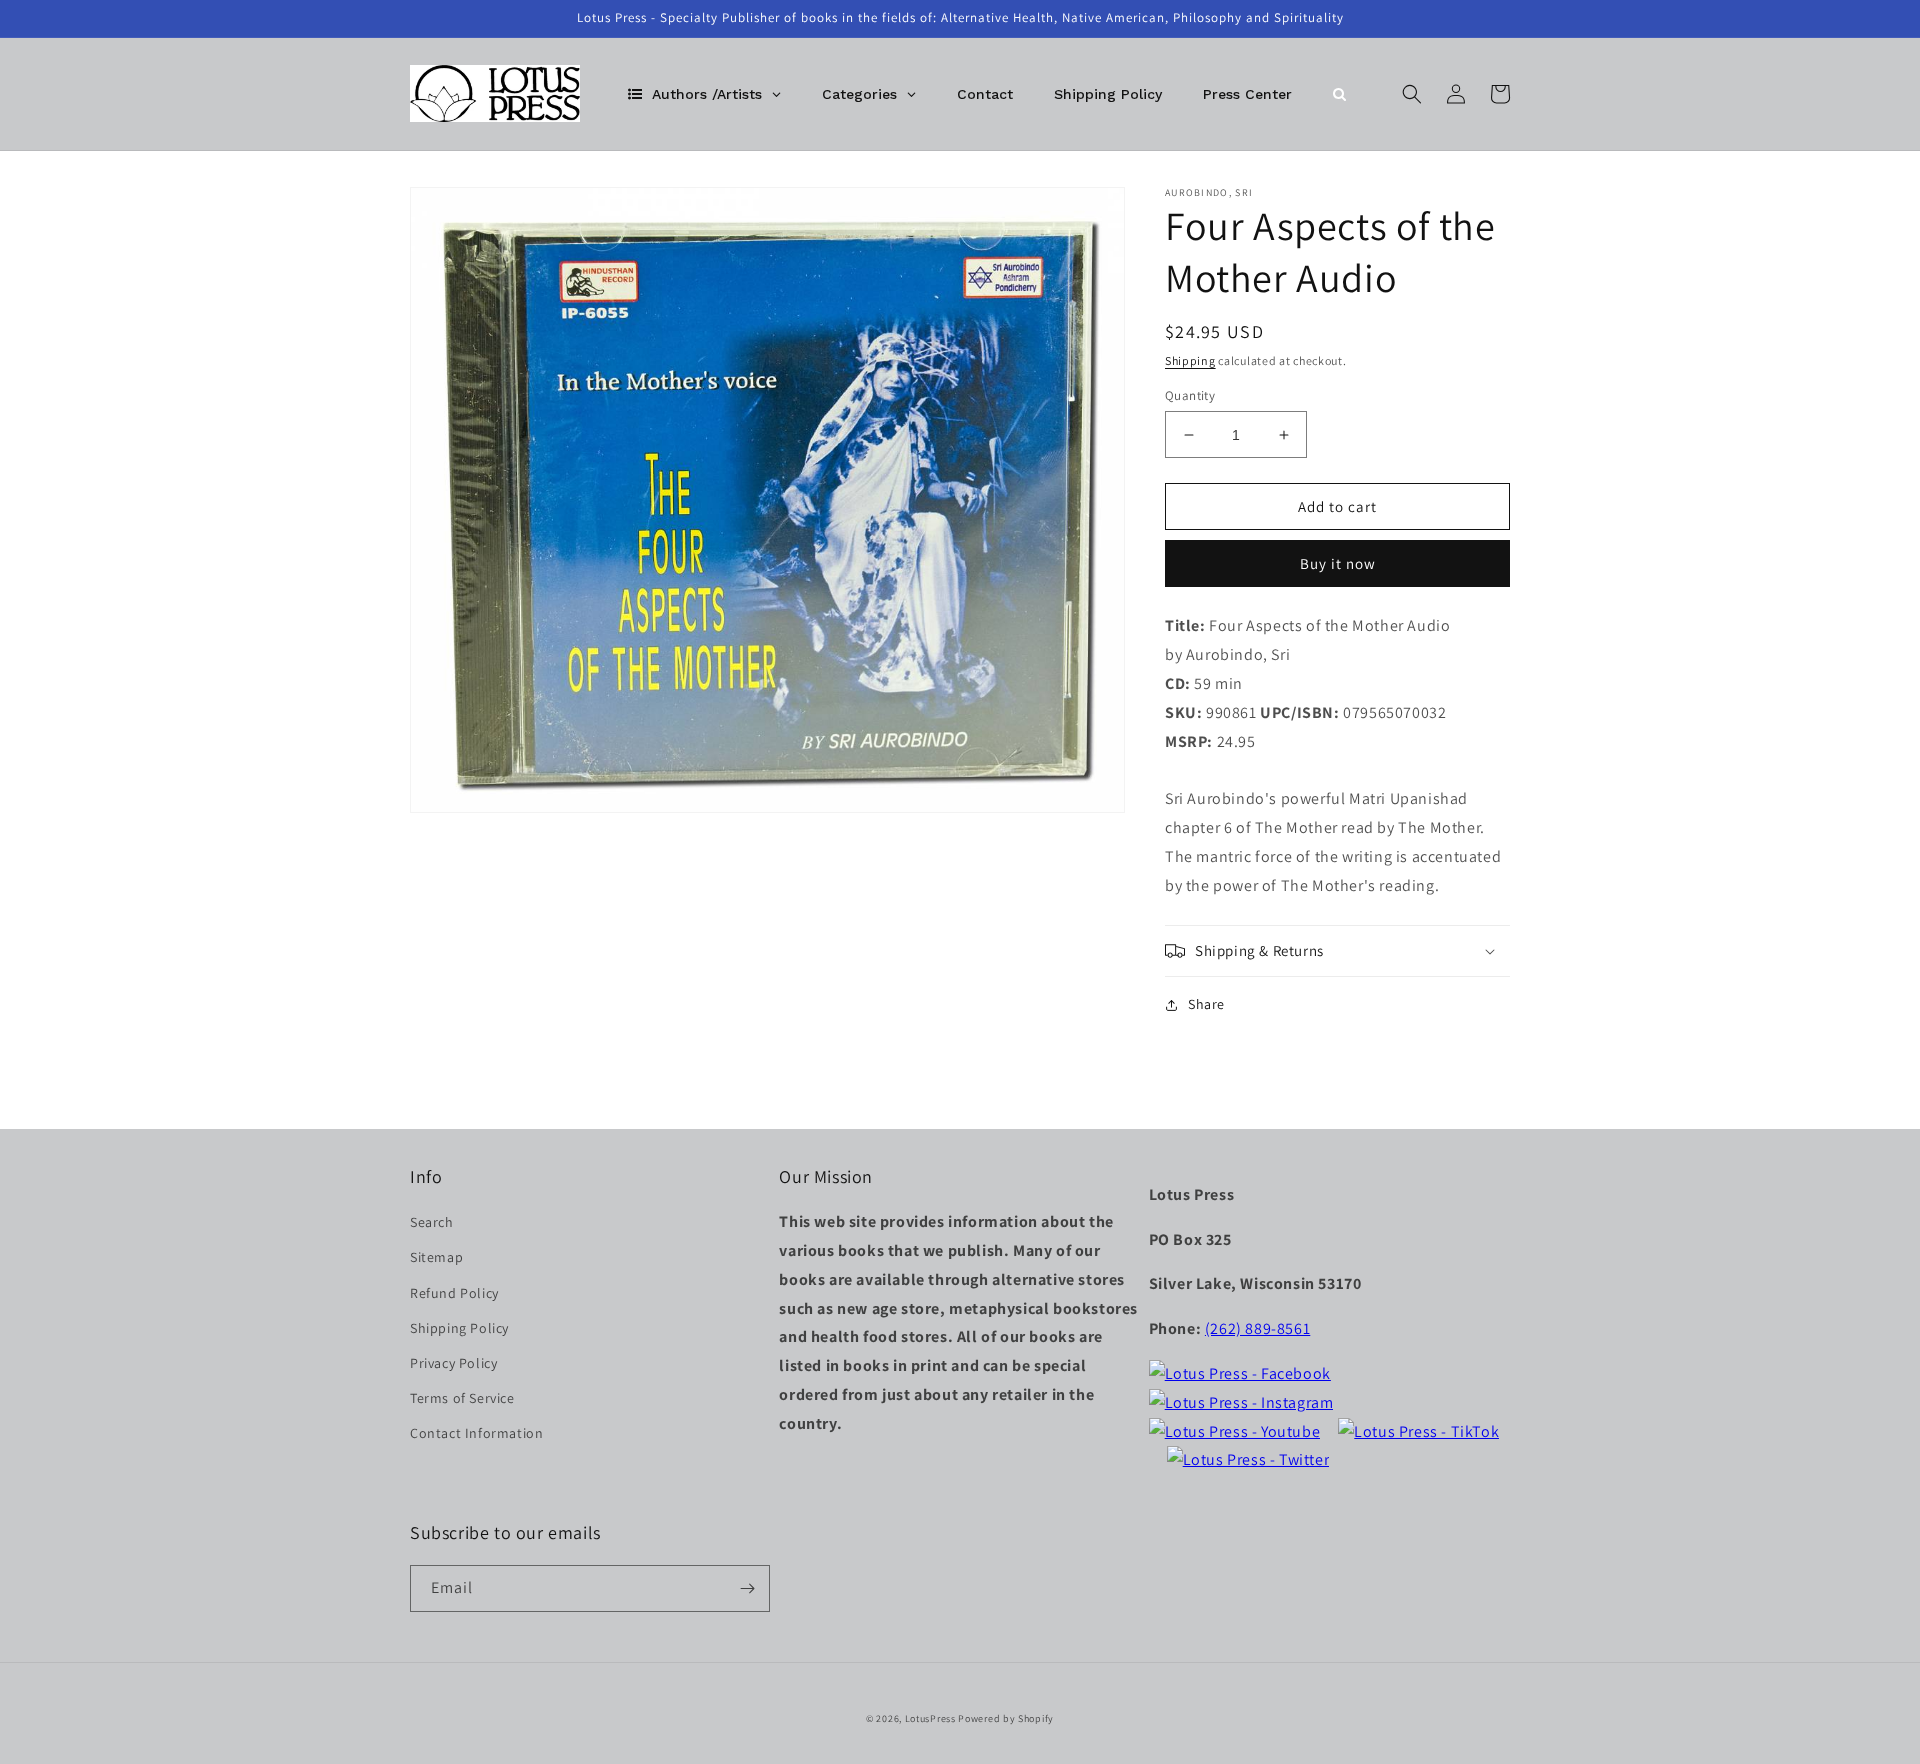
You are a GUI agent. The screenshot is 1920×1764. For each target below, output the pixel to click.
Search (432, 1222)
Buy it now (1338, 563)
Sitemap (436, 1257)
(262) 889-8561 (1257, 1328)
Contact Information (476, 1433)
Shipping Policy (459, 1328)
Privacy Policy (453, 1363)
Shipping (1190, 360)
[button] (1412, 94)
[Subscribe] (747, 1588)
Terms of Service (462, 1398)
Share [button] (1206, 1004)
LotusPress (930, 1718)
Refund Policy (454, 1293)
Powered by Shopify (1006, 1718)
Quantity (1190, 395)
